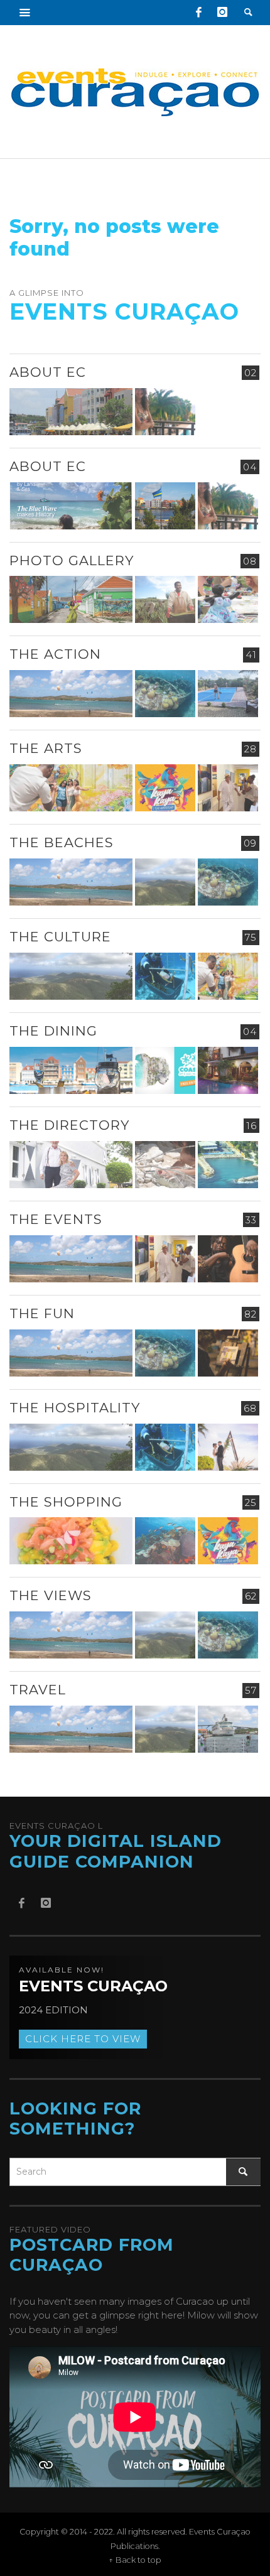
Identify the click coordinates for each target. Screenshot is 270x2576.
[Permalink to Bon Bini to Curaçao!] (165, 1165)
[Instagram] (222, 13)
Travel (38, 1690)
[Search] (25, 13)
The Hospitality (75, 1408)
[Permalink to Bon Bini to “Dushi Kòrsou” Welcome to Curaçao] (165, 506)
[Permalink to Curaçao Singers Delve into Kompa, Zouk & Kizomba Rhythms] (228, 1259)
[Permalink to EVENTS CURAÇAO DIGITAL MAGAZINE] (71, 506)
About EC (48, 372)
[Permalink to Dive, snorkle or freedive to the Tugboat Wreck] (165, 694)
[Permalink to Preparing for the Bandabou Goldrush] (165, 882)
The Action (55, 654)
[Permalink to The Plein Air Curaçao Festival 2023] (228, 1353)
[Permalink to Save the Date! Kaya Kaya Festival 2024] (165, 788)
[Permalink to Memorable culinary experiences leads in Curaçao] (71, 1070)
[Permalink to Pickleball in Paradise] (228, 694)
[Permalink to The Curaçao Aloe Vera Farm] (165, 599)
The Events (56, 1219)
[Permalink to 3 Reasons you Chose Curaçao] (71, 412)
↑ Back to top (135, 2560)
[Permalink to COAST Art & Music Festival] (165, 1070)
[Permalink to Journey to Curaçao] (165, 412)
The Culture (60, 937)
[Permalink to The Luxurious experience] (228, 1070)
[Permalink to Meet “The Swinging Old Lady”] (228, 1729)
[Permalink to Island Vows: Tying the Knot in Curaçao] (228, 1447)
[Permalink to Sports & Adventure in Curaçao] (71, 694)
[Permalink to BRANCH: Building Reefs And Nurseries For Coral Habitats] (165, 976)
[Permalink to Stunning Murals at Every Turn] (71, 788)
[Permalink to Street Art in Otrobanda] (71, 599)
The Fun (42, 1313)
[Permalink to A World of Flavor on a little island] (71, 1541)
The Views (51, 1595)
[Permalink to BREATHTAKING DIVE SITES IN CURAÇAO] (165, 1541)
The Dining (53, 1031)
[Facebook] (198, 13)
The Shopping (66, 1502)
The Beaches (62, 842)
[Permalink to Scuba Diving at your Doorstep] (228, 1165)
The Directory (69, 1125)
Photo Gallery (72, 560)
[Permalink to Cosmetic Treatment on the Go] (71, 1165)
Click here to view (83, 2039)
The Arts (46, 748)
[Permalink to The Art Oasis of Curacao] (228, 788)
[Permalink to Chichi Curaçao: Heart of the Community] (228, 599)
